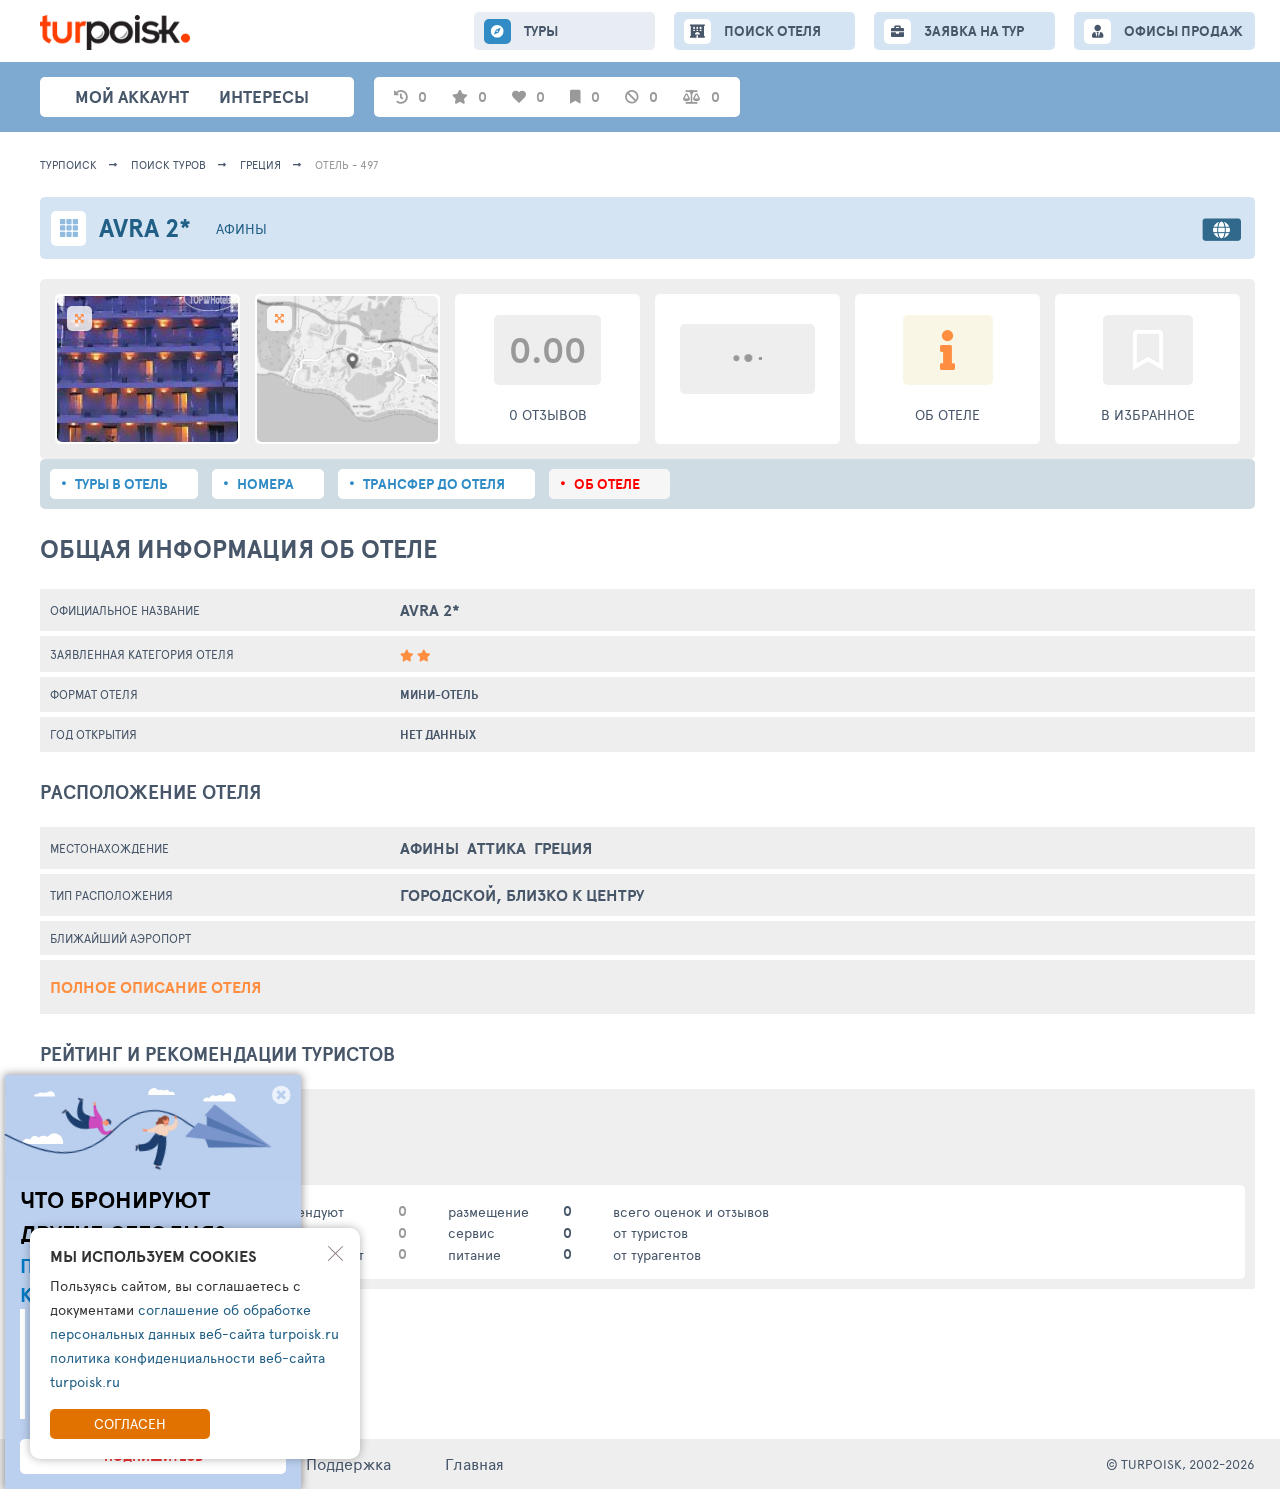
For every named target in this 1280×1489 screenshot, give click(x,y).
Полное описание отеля (155, 987)
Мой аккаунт (132, 96)
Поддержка (348, 1463)
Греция (260, 164)
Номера (265, 484)
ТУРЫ (541, 31)
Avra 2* (430, 610)
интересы (264, 96)
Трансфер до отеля (434, 484)
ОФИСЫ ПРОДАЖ (1183, 31)
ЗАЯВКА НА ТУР (974, 31)
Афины (241, 228)
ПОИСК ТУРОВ (168, 164)
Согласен (130, 1423)
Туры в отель (121, 484)
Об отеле (607, 484)
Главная (474, 1463)
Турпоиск (68, 164)
